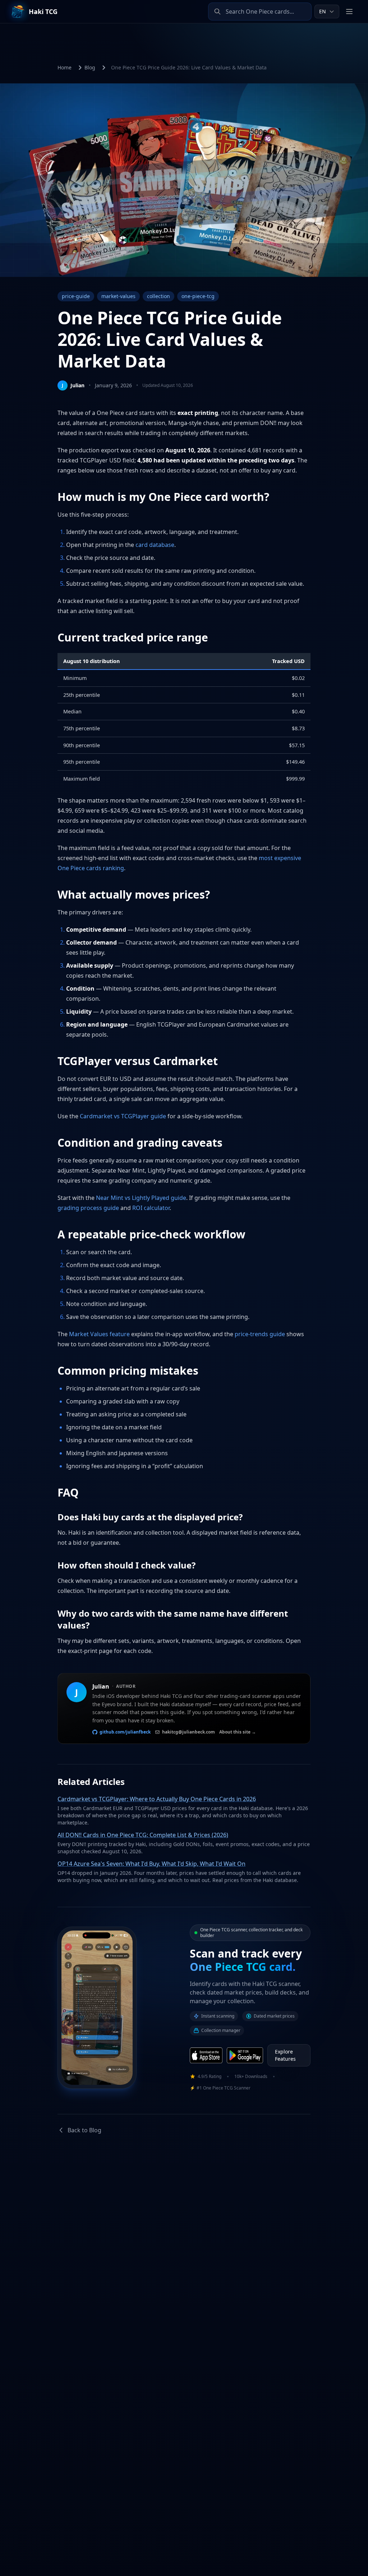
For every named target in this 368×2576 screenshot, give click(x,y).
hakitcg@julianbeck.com (188, 1732)
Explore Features (285, 2055)
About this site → (238, 1732)
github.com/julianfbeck (125, 1732)
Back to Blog (84, 2130)
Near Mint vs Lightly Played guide (141, 1198)
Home (65, 67)
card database (155, 545)
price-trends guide (260, 1334)
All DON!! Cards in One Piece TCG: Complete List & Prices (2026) (143, 1835)
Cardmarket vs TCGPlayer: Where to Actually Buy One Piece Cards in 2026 (157, 1799)
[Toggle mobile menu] (349, 12)
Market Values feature (99, 1334)
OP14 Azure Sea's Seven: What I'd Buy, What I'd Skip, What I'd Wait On (151, 1864)
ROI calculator (151, 1208)
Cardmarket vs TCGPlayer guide (123, 1116)
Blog (90, 67)
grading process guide (88, 1208)
